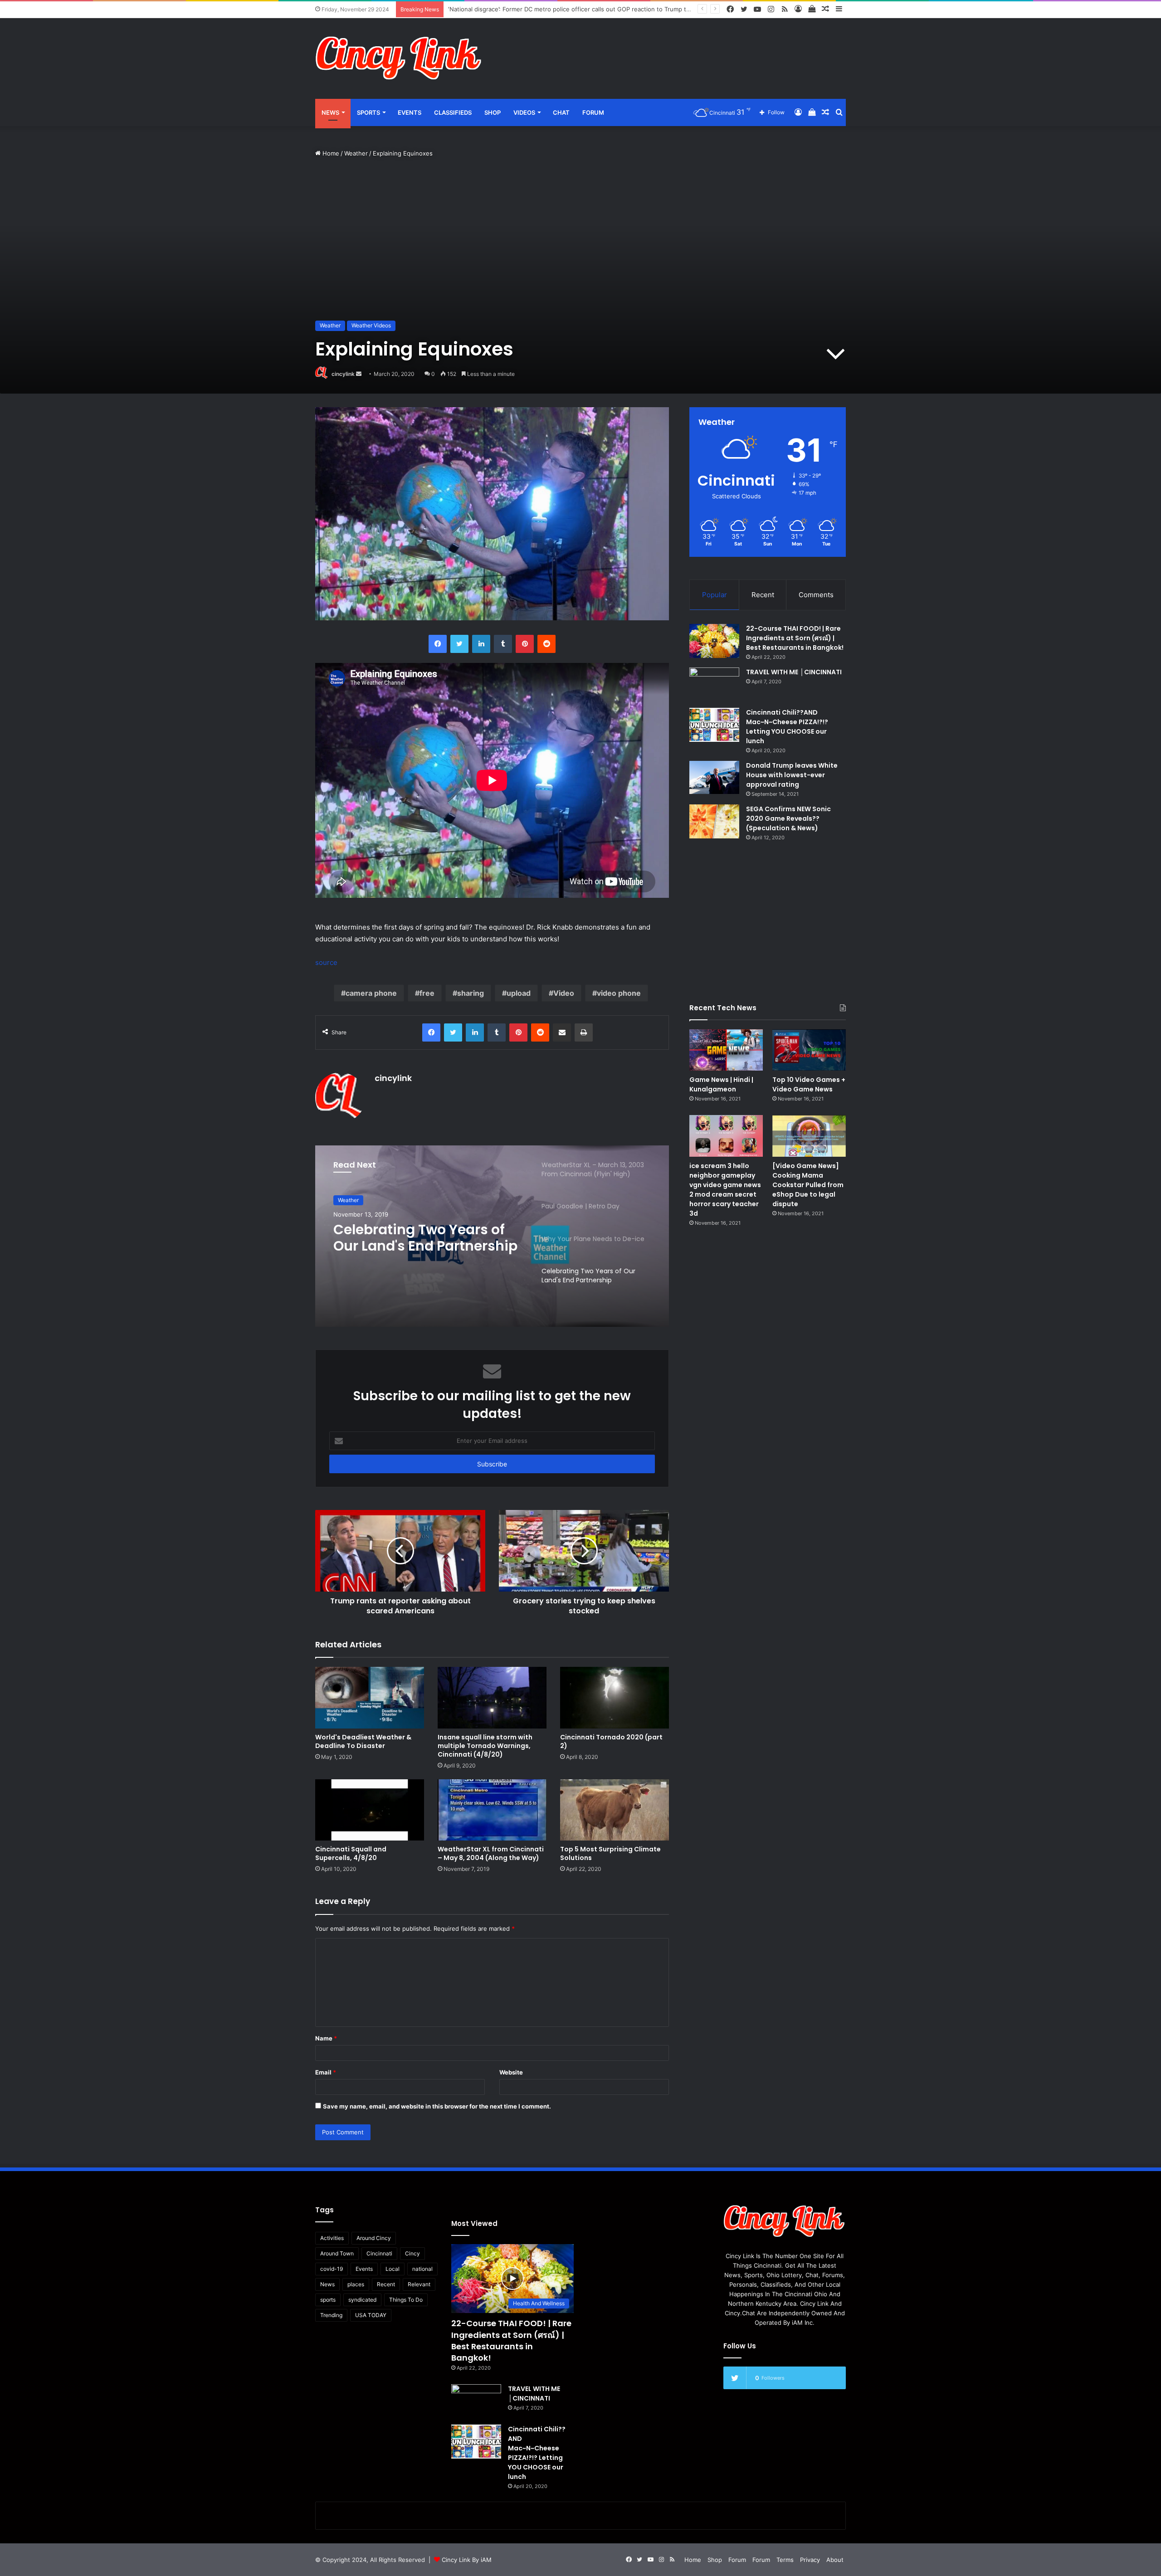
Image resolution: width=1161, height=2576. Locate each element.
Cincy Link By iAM (467, 2560)
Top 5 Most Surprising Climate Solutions (610, 1853)
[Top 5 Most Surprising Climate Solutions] (615, 1810)
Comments (816, 595)
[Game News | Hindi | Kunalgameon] (726, 1050)
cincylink (343, 374)
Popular (715, 595)
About (835, 2560)
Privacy (810, 2560)
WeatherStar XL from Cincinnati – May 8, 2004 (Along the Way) (491, 1853)
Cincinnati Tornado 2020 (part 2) (611, 1741)
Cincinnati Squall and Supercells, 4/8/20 (351, 1853)
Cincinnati (379, 2253)
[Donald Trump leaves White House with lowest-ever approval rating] (714, 777)
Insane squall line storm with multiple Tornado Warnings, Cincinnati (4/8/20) (485, 1746)
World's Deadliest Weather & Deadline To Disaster (363, 1741)
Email (326, 2072)
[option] (492, 1236)
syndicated (362, 2300)
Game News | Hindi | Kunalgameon (721, 1084)
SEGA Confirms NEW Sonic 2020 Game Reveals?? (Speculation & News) (788, 818)
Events (410, 112)
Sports (368, 112)
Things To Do (406, 2300)
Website (511, 2072)
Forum (593, 112)
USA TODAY (371, 2315)
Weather (356, 153)
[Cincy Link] (399, 58)
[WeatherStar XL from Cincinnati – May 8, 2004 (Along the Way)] (492, 1810)
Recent (763, 595)
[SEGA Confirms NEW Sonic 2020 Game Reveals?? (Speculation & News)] (714, 821)
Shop (493, 112)
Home (330, 153)
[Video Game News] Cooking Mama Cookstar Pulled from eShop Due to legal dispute (808, 1185)
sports (328, 2300)
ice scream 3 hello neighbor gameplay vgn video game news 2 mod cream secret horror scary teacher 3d (725, 1190)
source (326, 962)
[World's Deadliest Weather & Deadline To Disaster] (370, 1697)
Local (393, 2269)
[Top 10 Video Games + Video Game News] (809, 1050)
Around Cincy (374, 2238)
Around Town (337, 2253)
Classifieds (453, 112)
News (330, 112)
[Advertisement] (671, 48)
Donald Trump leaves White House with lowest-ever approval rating (792, 775)
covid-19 (332, 2269)
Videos (524, 112)
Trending (331, 2315)
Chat (561, 112)
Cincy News (353, 1200)
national (422, 2269)
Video (564, 993)
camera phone (371, 993)
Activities (332, 2238)
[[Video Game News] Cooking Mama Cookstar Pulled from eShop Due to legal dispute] (809, 1136)
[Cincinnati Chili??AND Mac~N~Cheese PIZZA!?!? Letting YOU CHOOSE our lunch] (714, 725)
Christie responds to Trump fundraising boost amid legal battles (538, 9)
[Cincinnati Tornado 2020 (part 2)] (615, 1697)
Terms (785, 2560)
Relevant (419, 2284)
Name (326, 2038)
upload (519, 993)
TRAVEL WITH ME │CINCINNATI (794, 672)
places (356, 2284)
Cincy (412, 2253)
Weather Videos (371, 325)
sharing (471, 993)
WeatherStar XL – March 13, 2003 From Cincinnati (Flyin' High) (427, 1238)
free (427, 993)
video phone (619, 993)
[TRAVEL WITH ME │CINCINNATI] (714, 684)
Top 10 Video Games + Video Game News (809, 1084)
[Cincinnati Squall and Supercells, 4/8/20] (370, 1810)
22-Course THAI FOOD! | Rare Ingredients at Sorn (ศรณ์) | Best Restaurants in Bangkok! (795, 638)
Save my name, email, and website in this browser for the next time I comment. (437, 2106)
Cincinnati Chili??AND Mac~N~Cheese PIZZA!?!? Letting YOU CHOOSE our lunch (787, 727)
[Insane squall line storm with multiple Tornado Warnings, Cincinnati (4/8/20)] (492, 1697)
